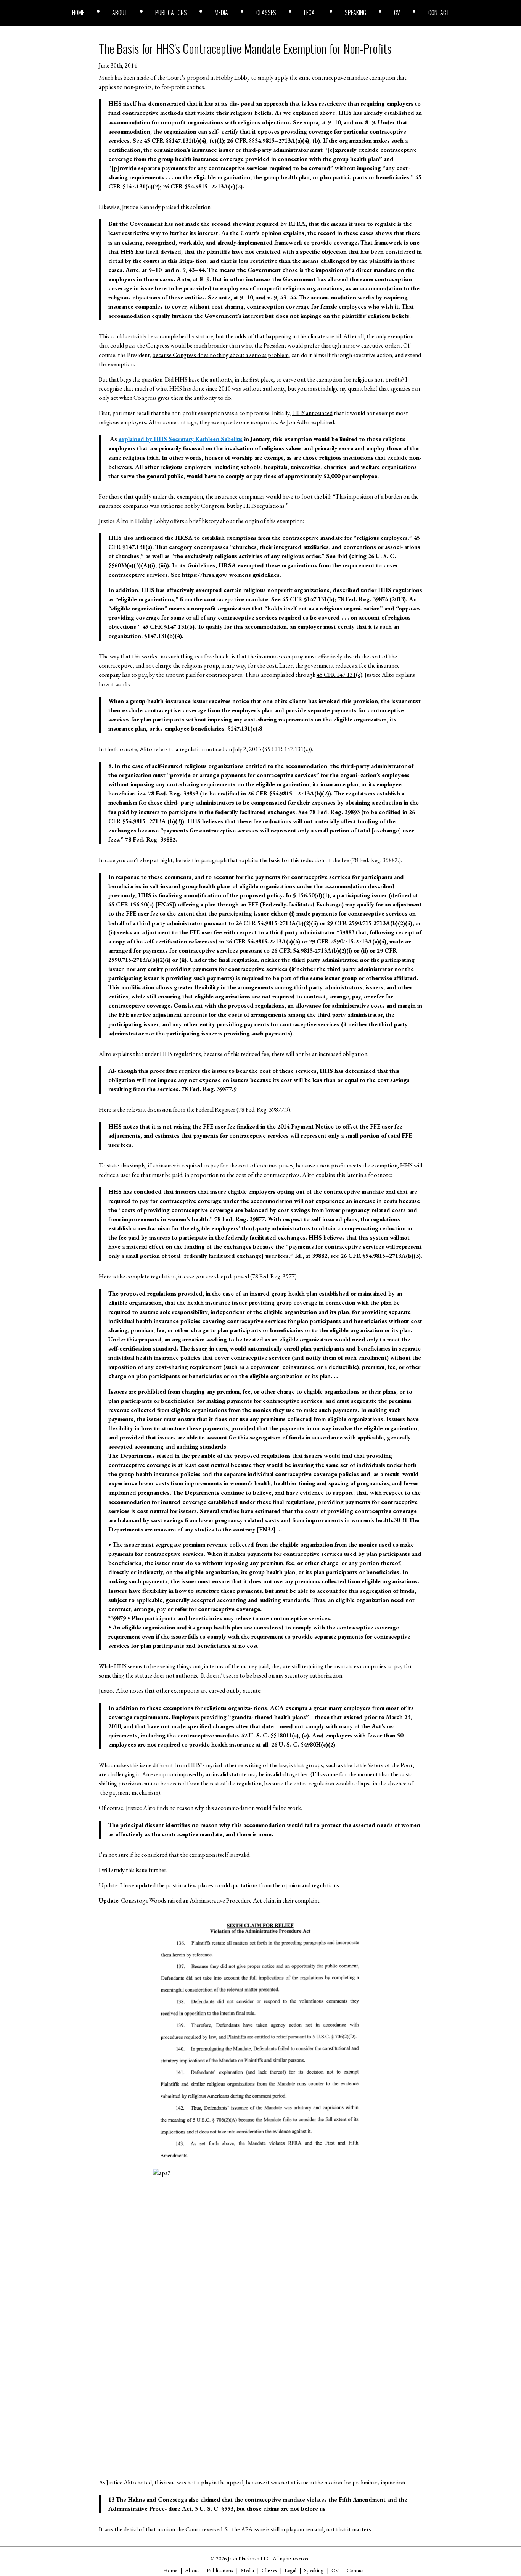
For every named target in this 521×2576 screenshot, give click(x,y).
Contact (439, 13)
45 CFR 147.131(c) (339, 675)
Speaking (355, 13)
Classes (266, 13)
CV (397, 13)
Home (78, 13)
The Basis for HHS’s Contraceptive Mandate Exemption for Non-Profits (245, 48)
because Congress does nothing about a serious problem (221, 355)
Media (221, 13)
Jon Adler (298, 422)
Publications (171, 13)
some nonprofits (257, 422)
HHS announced (312, 413)
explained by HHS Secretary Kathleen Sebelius (181, 439)
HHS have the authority (203, 379)
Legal (310, 13)
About (120, 13)
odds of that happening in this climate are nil (288, 336)
